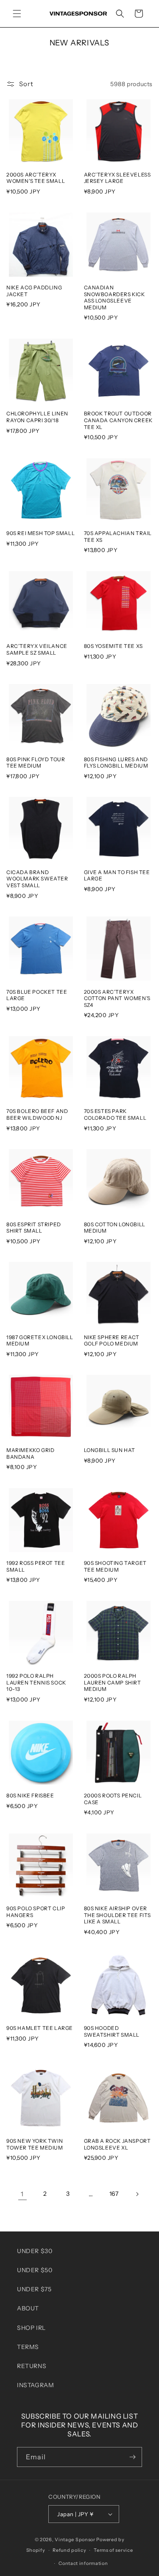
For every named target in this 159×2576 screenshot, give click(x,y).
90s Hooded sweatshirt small (112, 2031)
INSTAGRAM (35, 2385)
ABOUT (28, 2308)
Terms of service (113, 2550)
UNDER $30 (35, 2251)
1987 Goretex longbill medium (40, 1341)
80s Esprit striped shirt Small (34, 1228)
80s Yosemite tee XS (113, 646)
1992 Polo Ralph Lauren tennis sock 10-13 (36, 1682)
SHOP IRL (31, 2328)
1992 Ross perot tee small (36, 1566)
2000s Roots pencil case (113, 1799)
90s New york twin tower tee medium (35, 2144)
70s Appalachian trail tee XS (118, 537)
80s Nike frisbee (30, 1795)
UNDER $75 (34, 2289)
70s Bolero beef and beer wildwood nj (37, 1114)
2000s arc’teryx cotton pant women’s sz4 (117, 998)
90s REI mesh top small (40, 533)
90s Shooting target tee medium (115, 1566)
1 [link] (22, 2194)
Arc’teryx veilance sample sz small (37, 649)
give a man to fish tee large (117, 876)
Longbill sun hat (110, 1450)
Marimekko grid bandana (30, 1453)
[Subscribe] (132, 2457)
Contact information (83, 2563)
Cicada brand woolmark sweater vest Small (37, 879)
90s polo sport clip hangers (36, 1912)
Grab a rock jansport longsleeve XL (117, 2144)
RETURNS (32, 2366)
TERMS (28, 2347)
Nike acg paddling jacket (34, 291)
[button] (17, 14)
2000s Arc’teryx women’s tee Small (36, 178)
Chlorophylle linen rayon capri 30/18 (37, 417)
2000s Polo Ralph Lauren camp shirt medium (113, 1682)
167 (114, 2194)
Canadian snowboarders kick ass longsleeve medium (114, 297)
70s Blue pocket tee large (37, 995)
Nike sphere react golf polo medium (112, 1341)
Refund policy (69, 2550)
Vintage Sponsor (75, 2540)
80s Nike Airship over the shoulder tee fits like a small (118, 1915)
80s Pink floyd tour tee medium (36, 763)
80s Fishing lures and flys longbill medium (116, 763)
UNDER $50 (35, 2270)
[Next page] (137, 2194)
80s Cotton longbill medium (115, 1228)
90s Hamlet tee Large (40, 2028)
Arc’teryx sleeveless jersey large (117, 178)
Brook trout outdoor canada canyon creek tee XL (118, 420)
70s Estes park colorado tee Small (115, 1114)
